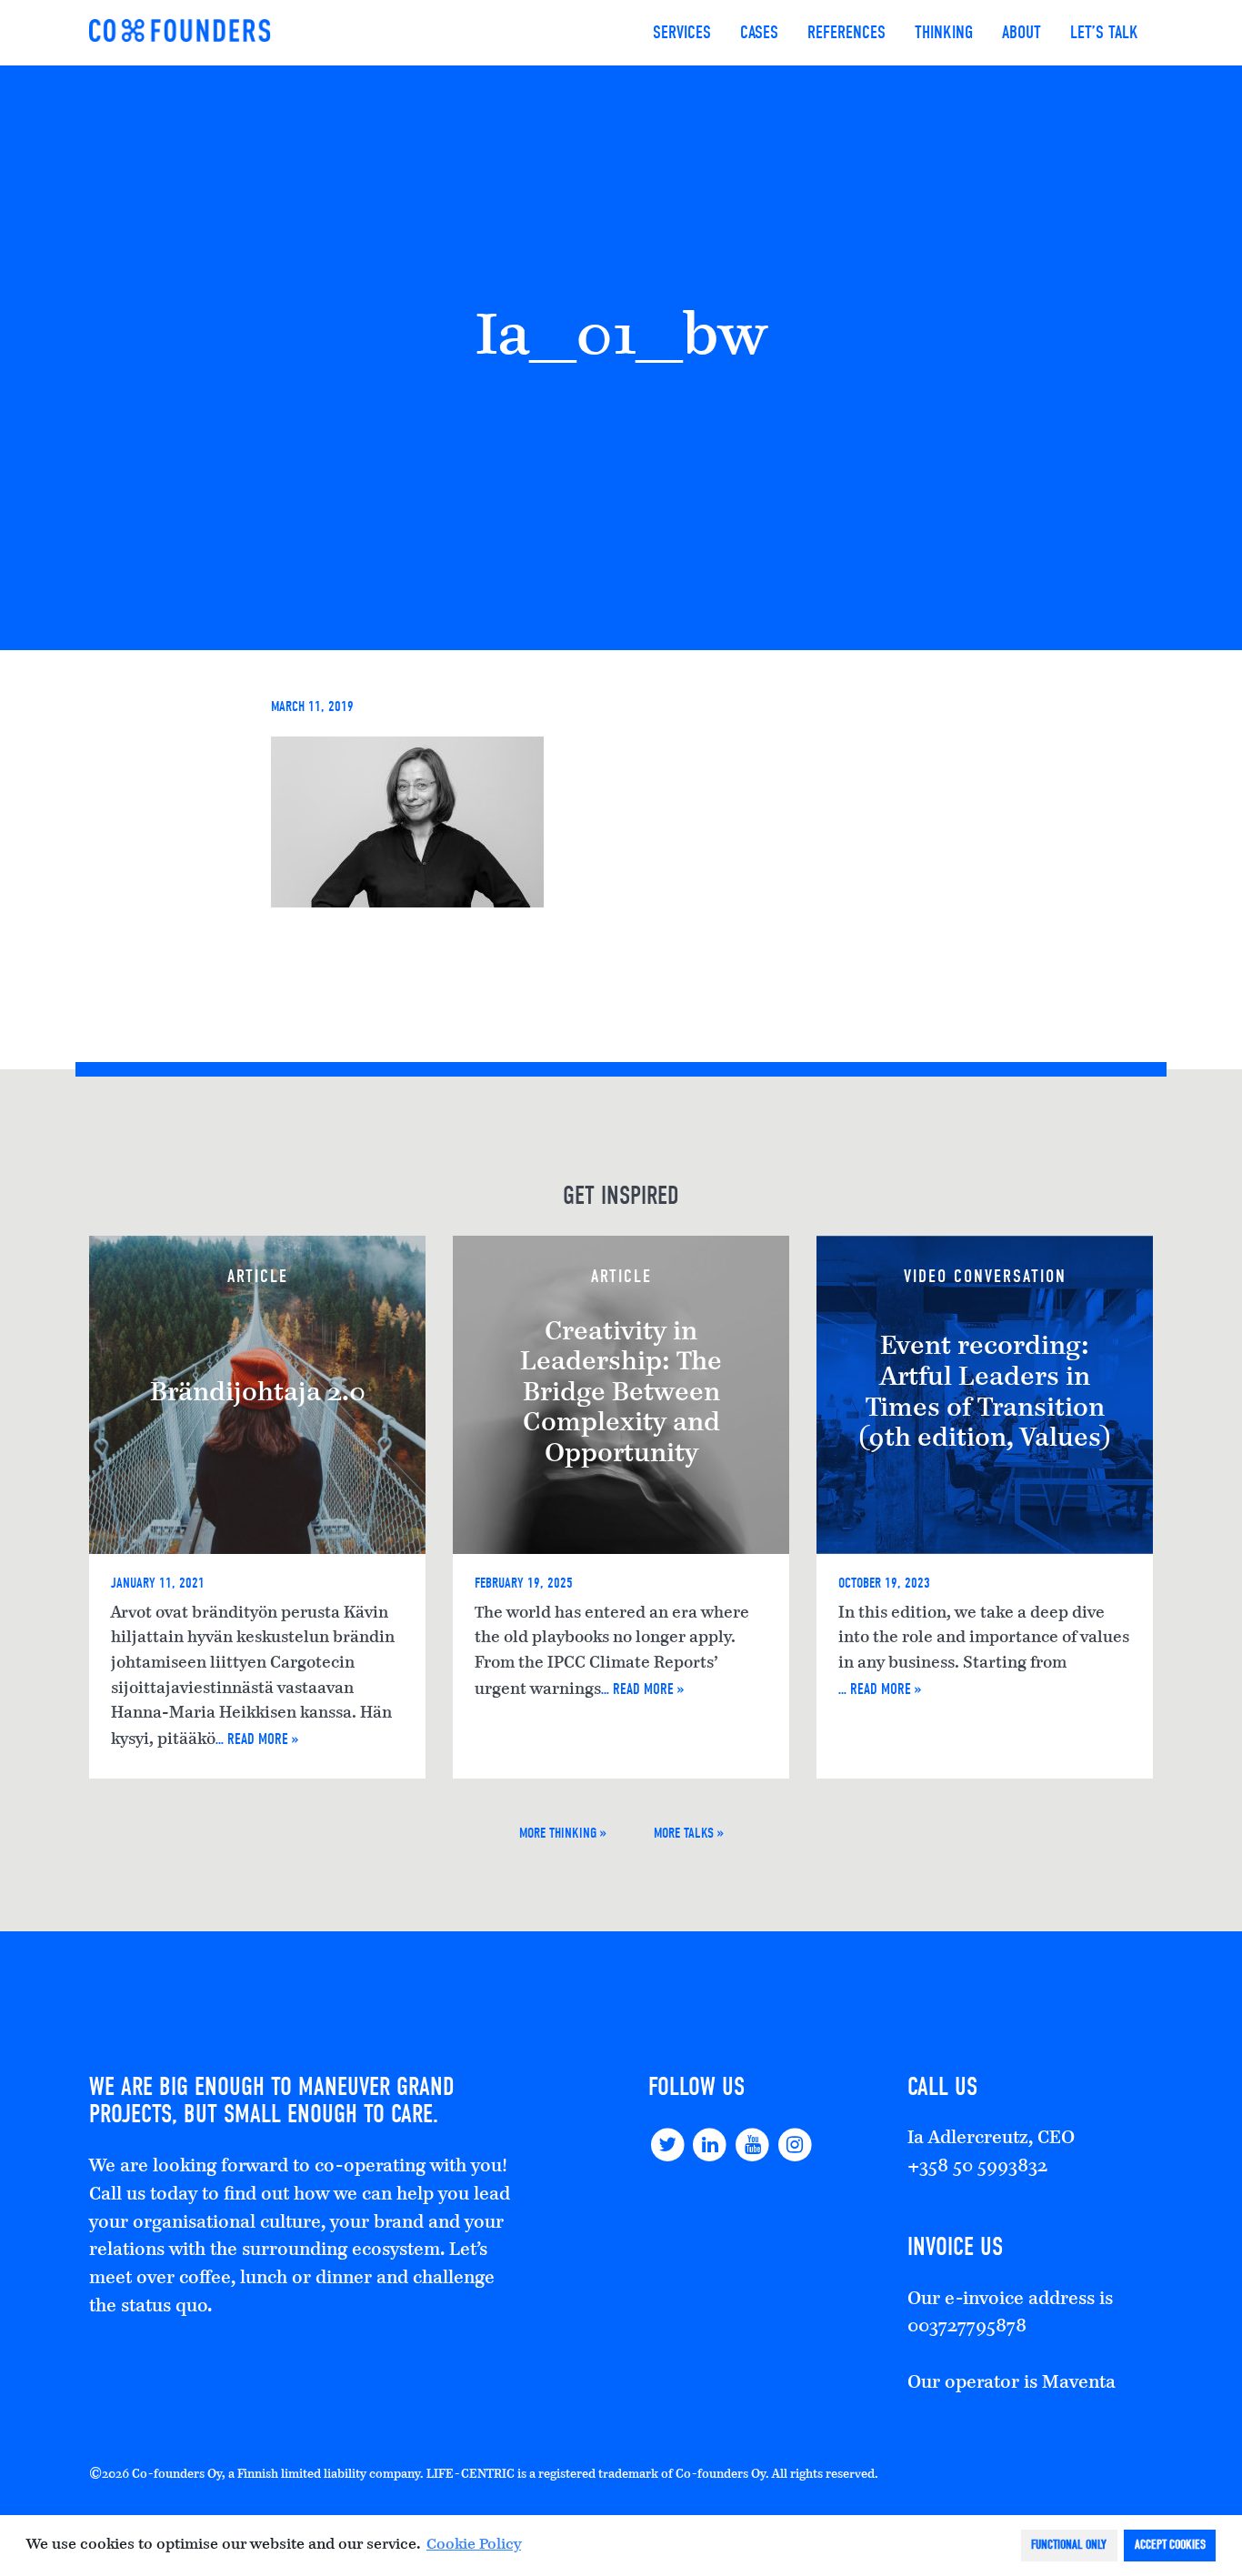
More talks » (689, 1833)
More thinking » (563, 1833)
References (846, 32)
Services (682, 32)
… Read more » (257, 1739)
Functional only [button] (1069, 2545)
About (1022, 32)
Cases (759, 32)
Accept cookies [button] (1170, 2545)
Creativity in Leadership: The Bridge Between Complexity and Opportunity (621, 1394)
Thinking (944, 32)
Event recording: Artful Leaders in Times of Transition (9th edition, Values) (985, 1393)
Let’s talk (1104, 32)
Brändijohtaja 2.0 (258, 1394)
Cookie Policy (474, 2545)
